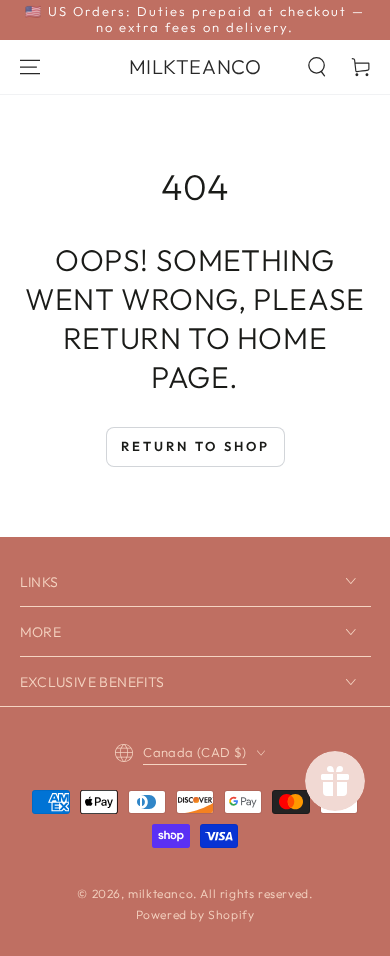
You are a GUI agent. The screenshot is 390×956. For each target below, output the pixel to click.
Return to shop (195, 446)
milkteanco (160, 893)
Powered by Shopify (195, 914)
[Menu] (30, 67)
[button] (317, 67)
